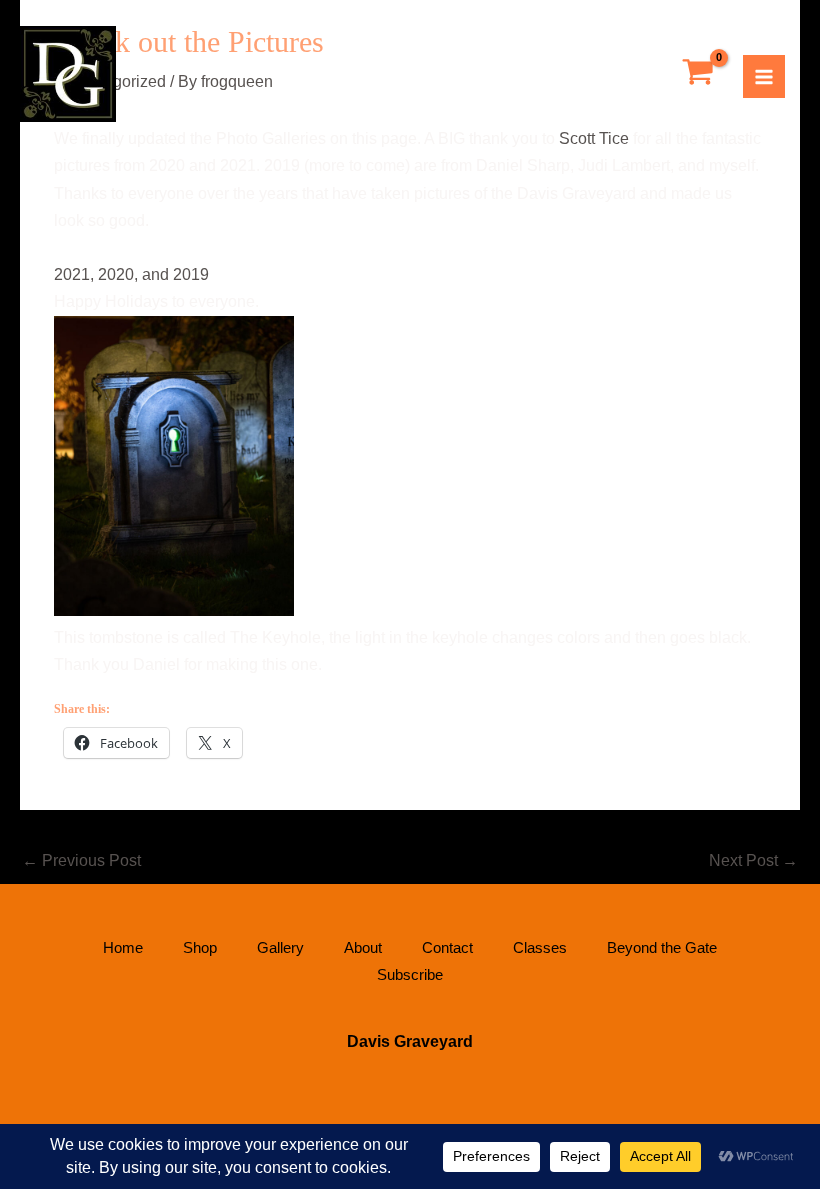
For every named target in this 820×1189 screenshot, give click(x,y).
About (363, 947)
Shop (200, 947)
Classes (540, 947)
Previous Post (81, 860)
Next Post (753, 860)
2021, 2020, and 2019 (131, 274)
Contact (447, 947)
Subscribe (410, 974)
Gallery (280, 947)
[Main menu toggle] (764, 76)
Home (123, 947)
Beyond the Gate (662, 947)
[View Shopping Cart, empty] (698, 74)
